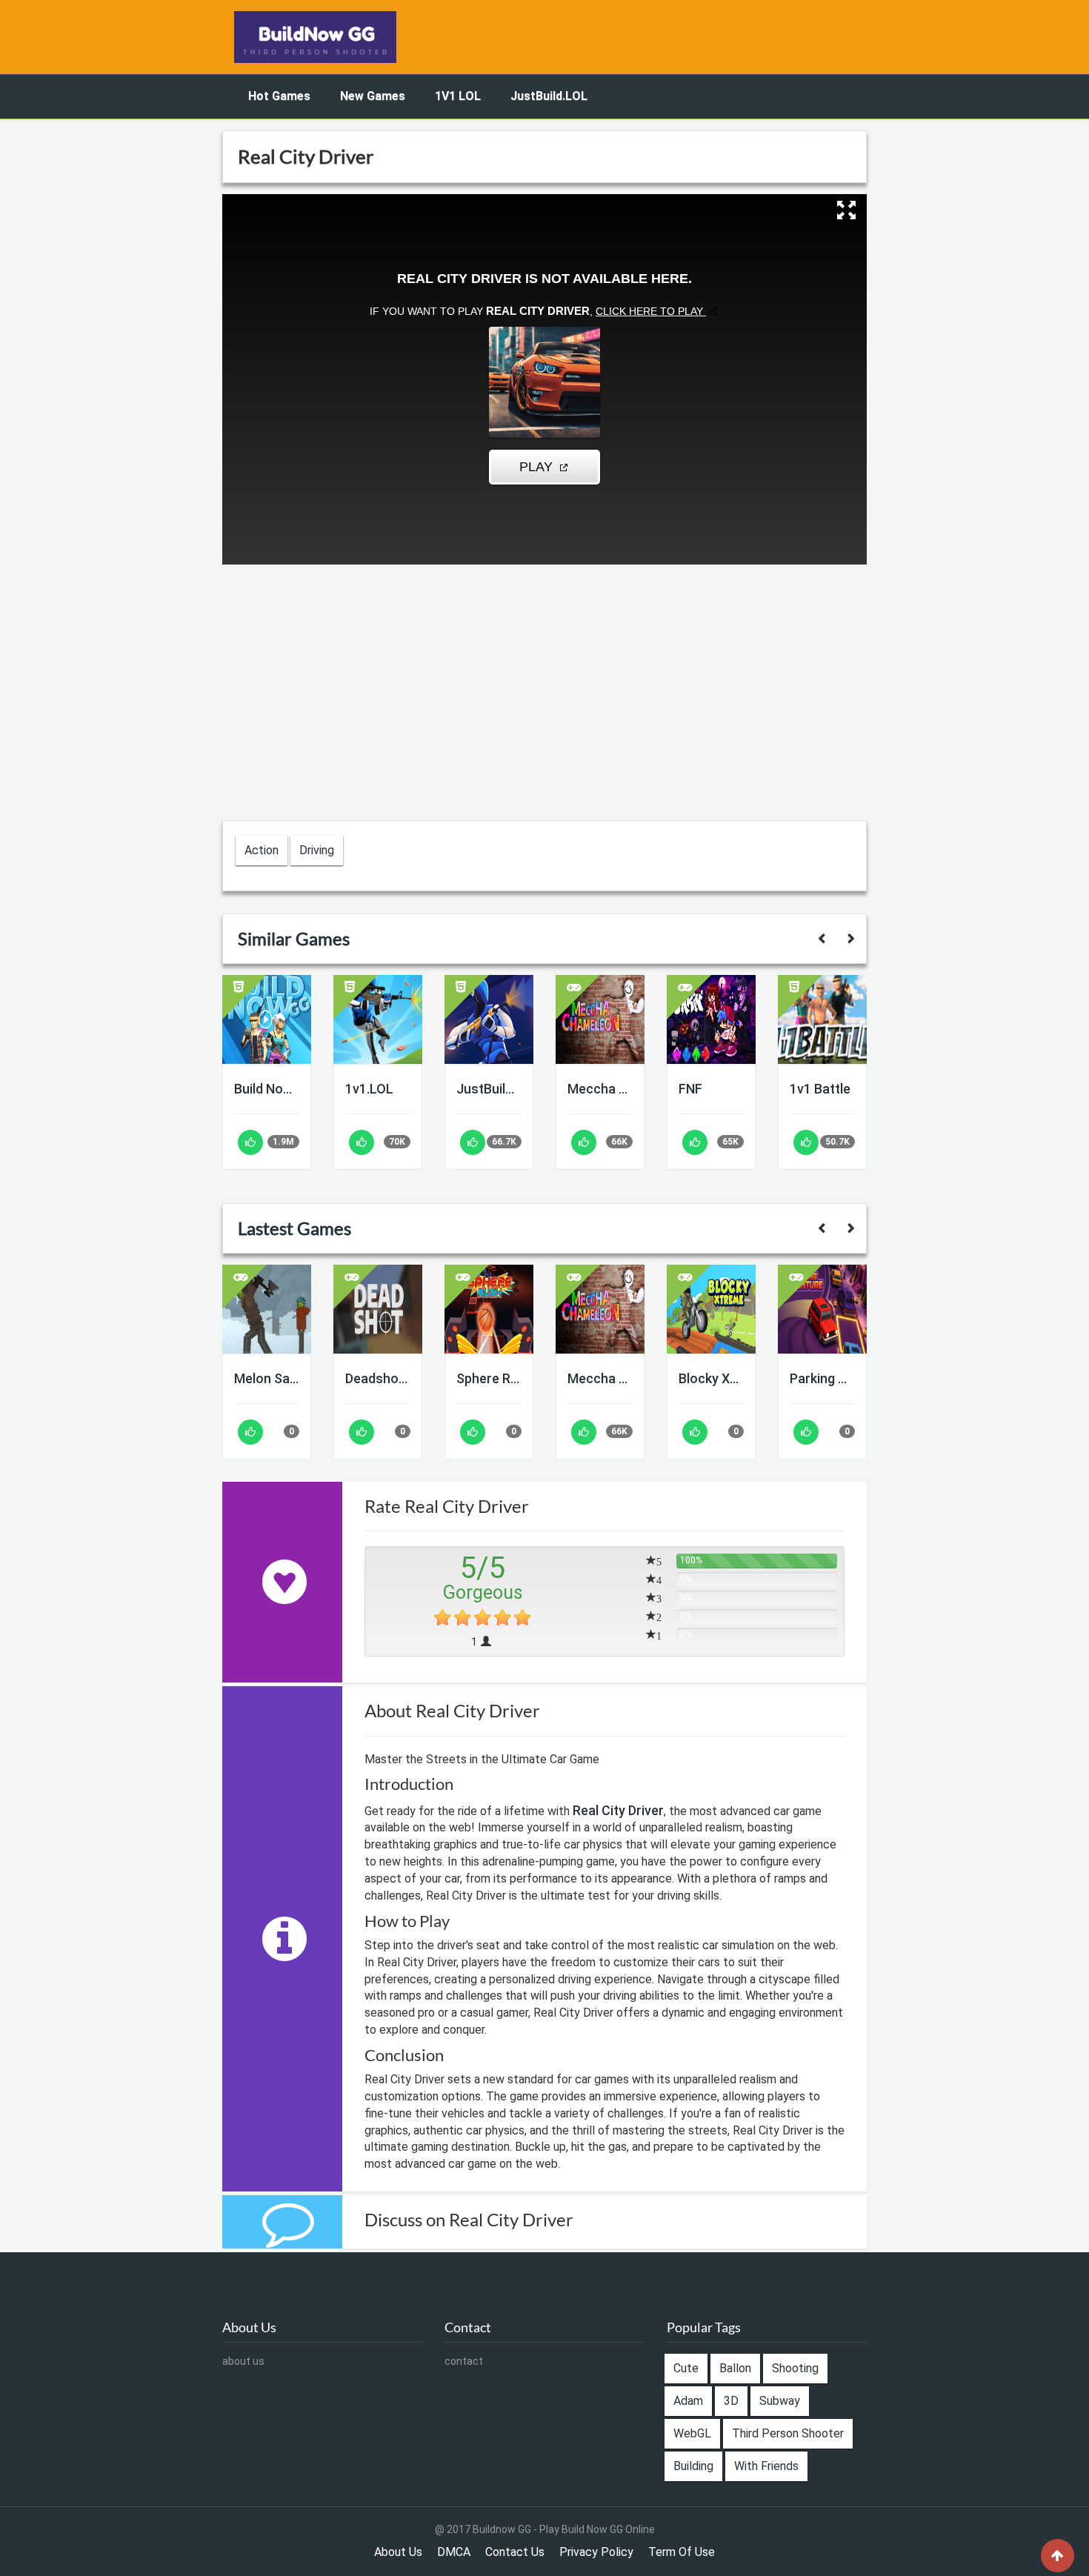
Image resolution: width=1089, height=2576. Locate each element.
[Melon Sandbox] (267, 1309)
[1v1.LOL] (378, 1019)
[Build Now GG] (267, 1019)
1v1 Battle (820, 1089)
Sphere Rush (489, 1378)
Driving (317, 850)
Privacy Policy (596, 2552)
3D (731, 2401)
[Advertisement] (130, 342)
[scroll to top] (1058, 2556)
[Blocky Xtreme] (711, 1309)
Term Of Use (682, 2552)
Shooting (795, 2368)
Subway (780, 2401)
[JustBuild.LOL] (489, 1019)
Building (693, 2466)
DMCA (454, 2552)
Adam (688, 2401)
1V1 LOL (458, 96)
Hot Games (279, 96)
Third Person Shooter (788, 2433)
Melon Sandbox (267, 1378)
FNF (690, 1089)
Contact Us (515, 2552)
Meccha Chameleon (600, 1089)
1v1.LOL (369, 1089)
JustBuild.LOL (549, 96)
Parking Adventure (822, 1378)
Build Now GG (267, 1089)
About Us (398, 2552)
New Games (373, 96)
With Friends (766, 2466)
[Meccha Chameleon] (600, 1019)
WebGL (692, 2433)
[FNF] (711, 1019)
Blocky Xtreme (711, 1378)
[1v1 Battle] (822, 1019)
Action (262, 850)
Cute (686, 2368)
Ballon (735, 2368)
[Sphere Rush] (489, 1309)
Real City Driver (618, 1810)
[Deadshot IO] (378, 1309)
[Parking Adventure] (822, 1309)
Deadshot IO (378, 1378)
